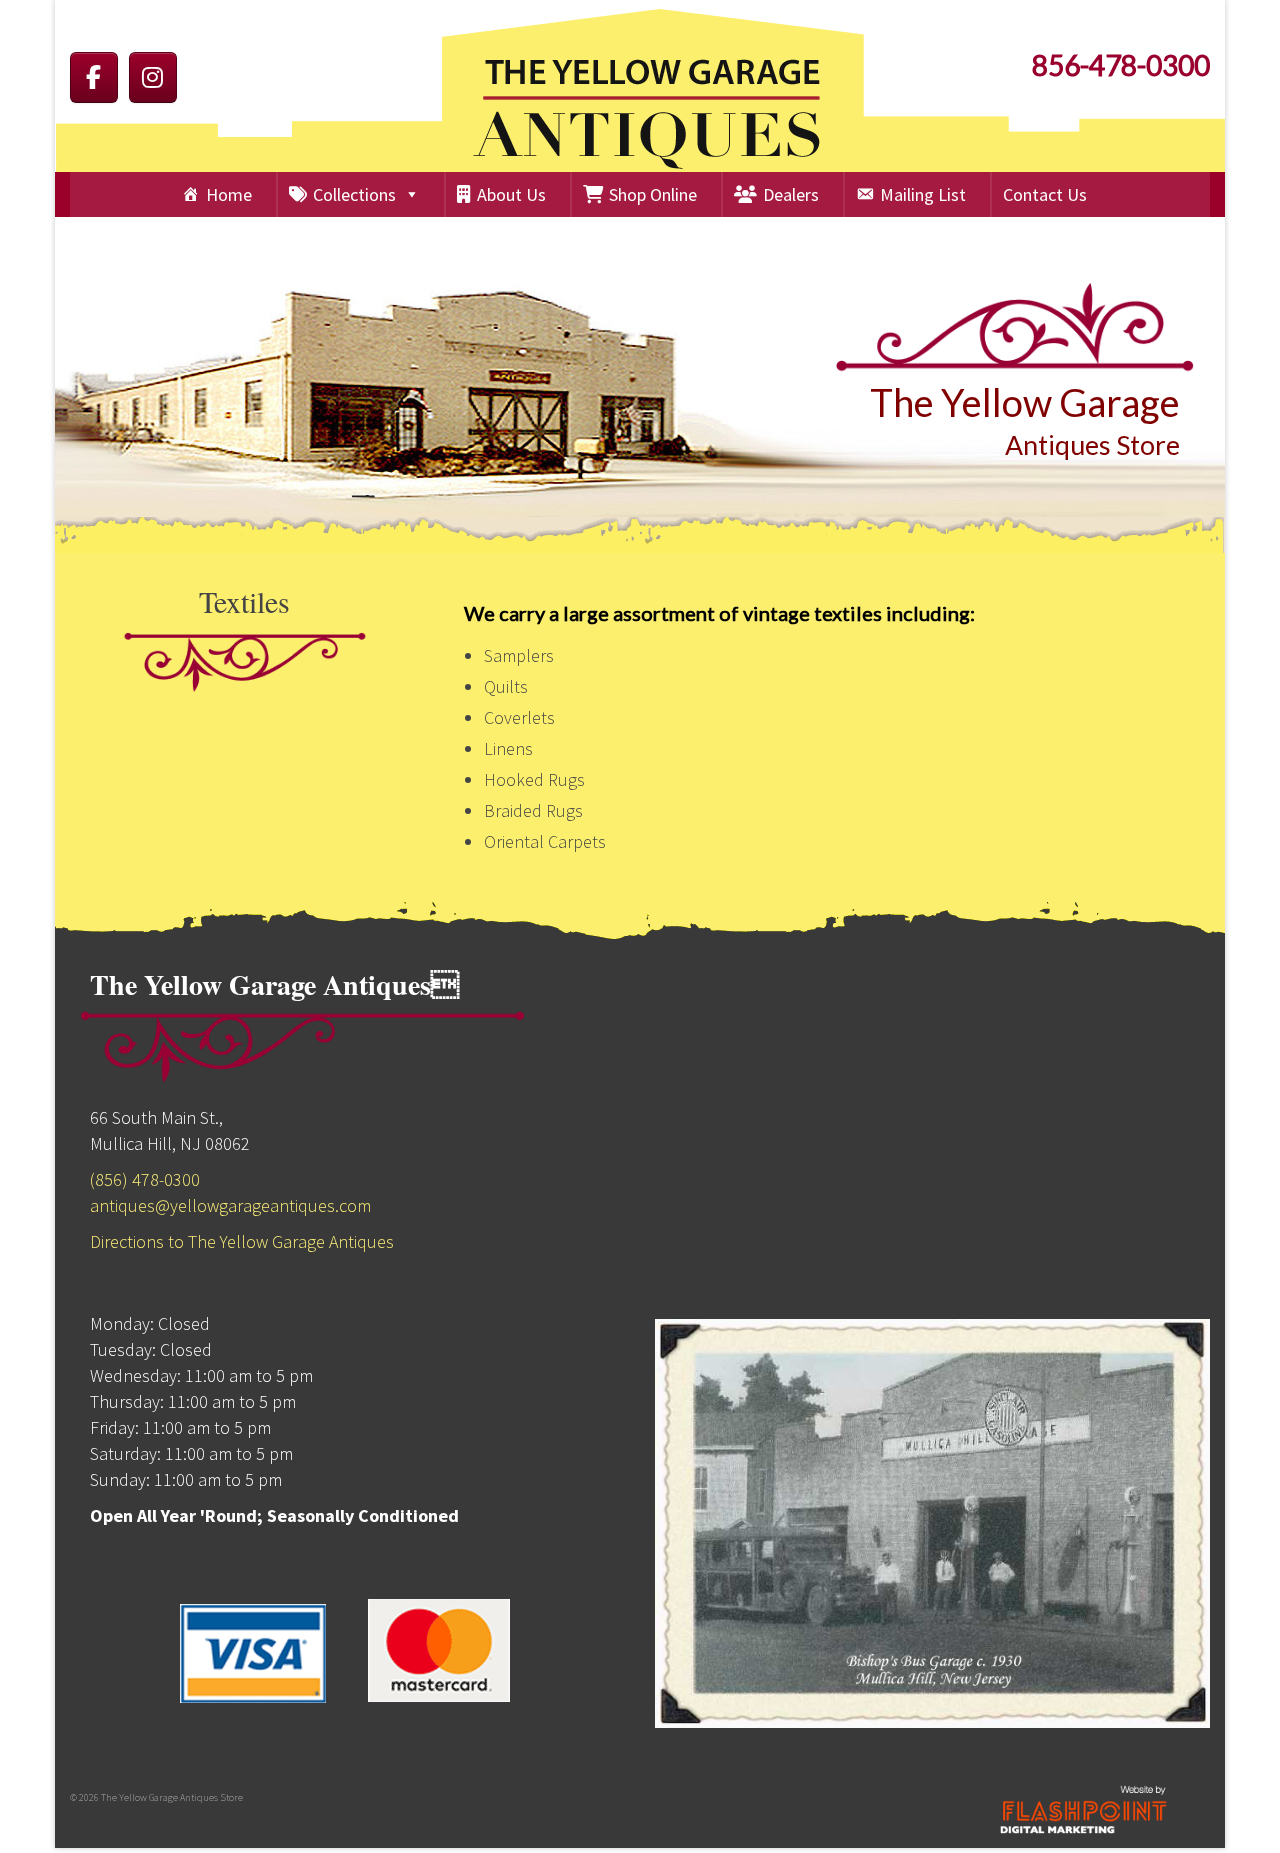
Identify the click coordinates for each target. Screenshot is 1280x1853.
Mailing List (923, 194)
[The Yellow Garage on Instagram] (153, 77)
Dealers (791, 194)
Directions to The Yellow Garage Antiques (242, 1241)
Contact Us (1045, 194)
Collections (354, 194)
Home (229, 194)
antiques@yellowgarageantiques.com (230, 1205)
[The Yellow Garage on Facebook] (94, 77)
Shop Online (653, 194)
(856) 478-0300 (145, 1179)
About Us (511, 194)
